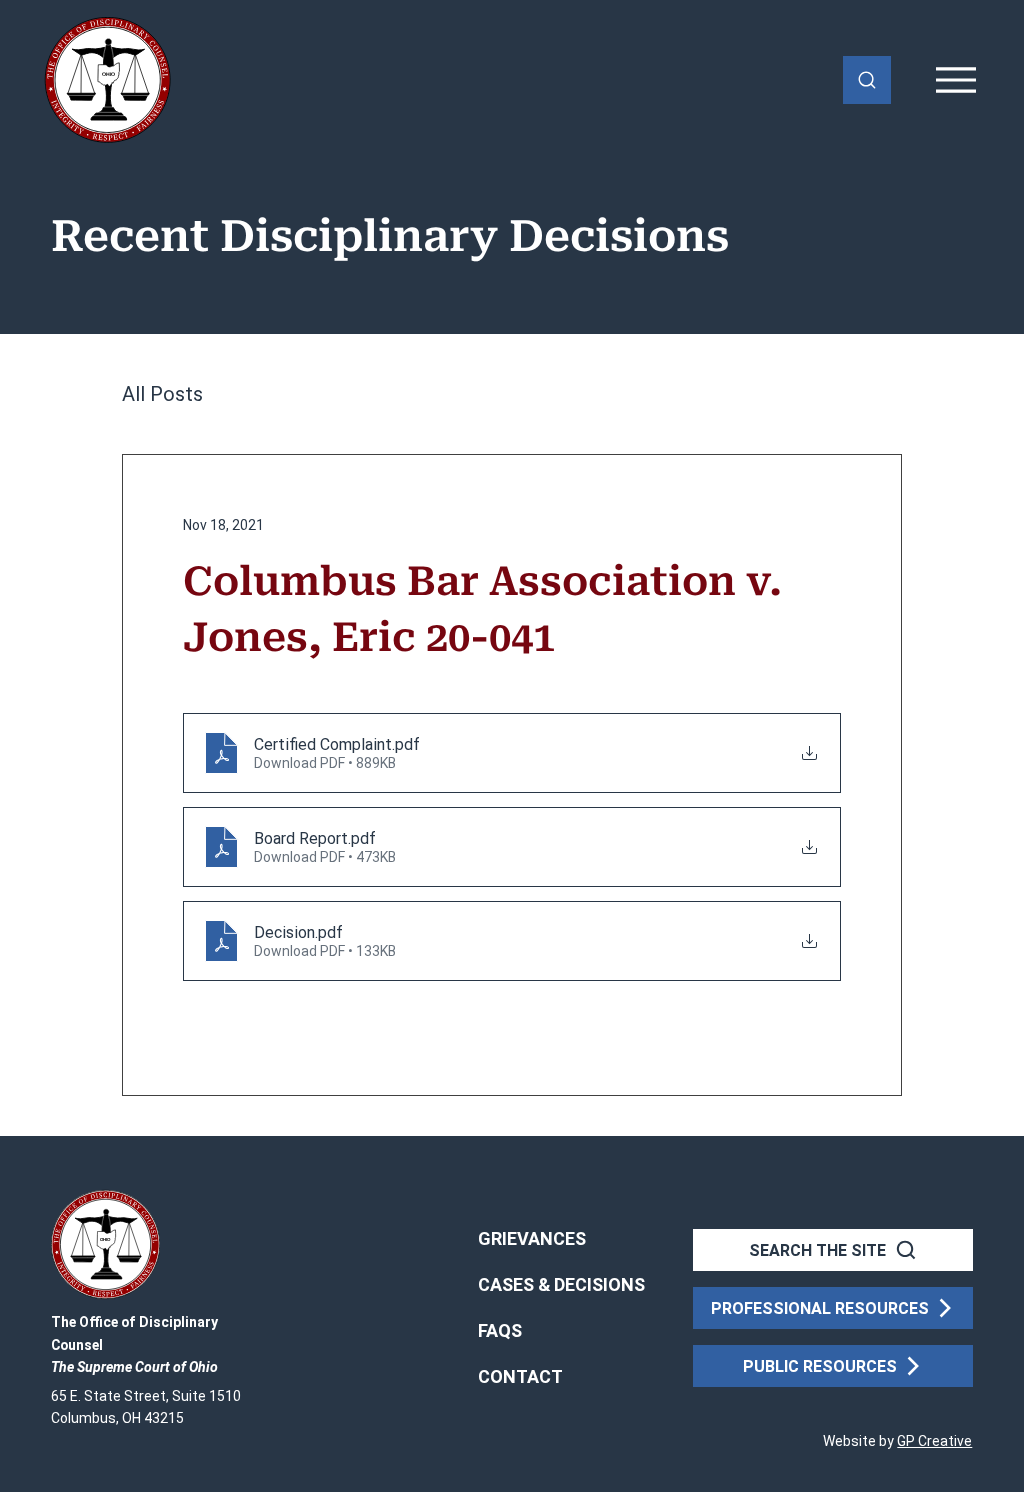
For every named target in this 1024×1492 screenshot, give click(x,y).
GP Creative (934, 1441)
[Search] (867, 80)
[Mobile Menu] (957, 80)
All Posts (162, 394)
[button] (520, 1377)
